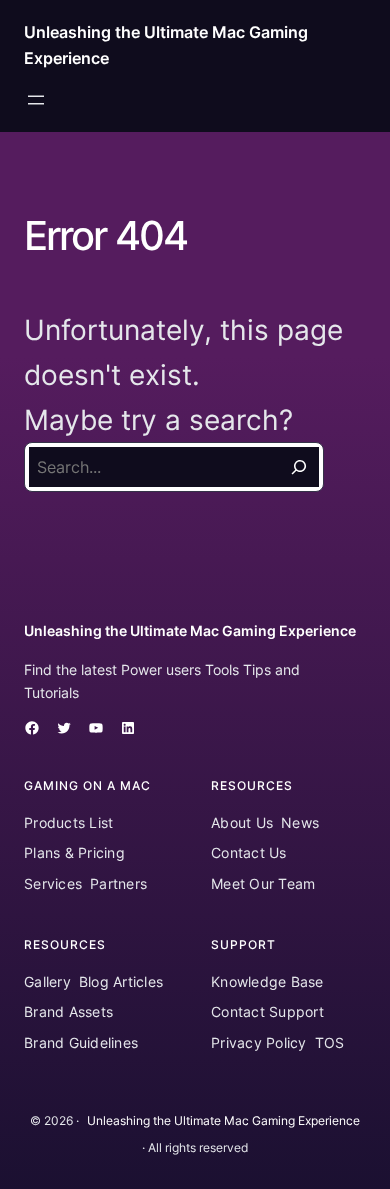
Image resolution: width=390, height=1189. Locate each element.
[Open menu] (36, 100)
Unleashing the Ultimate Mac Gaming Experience (190, 630)
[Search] (299, 467)
